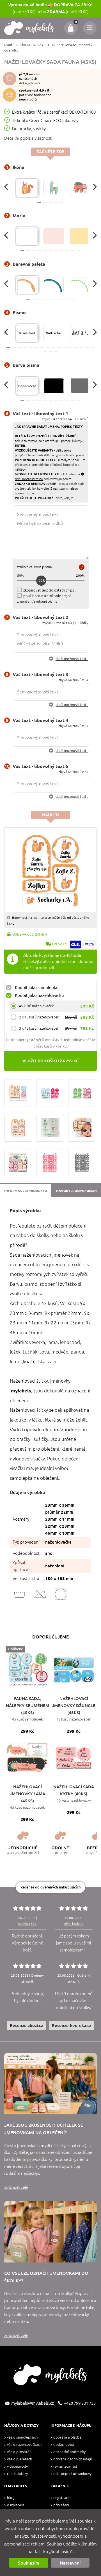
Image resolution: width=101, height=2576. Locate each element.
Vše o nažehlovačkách (24, 2445)
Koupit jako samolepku (37, 987)
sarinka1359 (27, 1924)
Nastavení (70, 2563)
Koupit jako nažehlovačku (39, 995)
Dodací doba (64, 2445)
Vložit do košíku (50, 1061)
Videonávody (17, 2466)
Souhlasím (29, 2563)
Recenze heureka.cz (72, 2025)
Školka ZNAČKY (32, 45)
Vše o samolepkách (22, 2437)
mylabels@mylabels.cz (33, 2403)
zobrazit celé (16, 2187)
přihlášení (61, 2505)
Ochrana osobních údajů (73, 2459)
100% (41, 580)
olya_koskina (74, 1924)
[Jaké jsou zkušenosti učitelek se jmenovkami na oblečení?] (50, 2084)
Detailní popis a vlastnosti (28, 138)
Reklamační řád (65, 2466)
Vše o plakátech (19, 2459)
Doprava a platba (67, 2437)
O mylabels (16, 2505)
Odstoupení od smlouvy (72, 2474)
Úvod (8, 45)
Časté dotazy (17, 2474)
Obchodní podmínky (69, 2452)
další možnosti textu (72, 659)
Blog (11, 2498)
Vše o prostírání (20, 2452)
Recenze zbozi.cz (26, 2025)
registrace (61, 2498)
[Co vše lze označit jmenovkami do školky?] (50, 2232)
